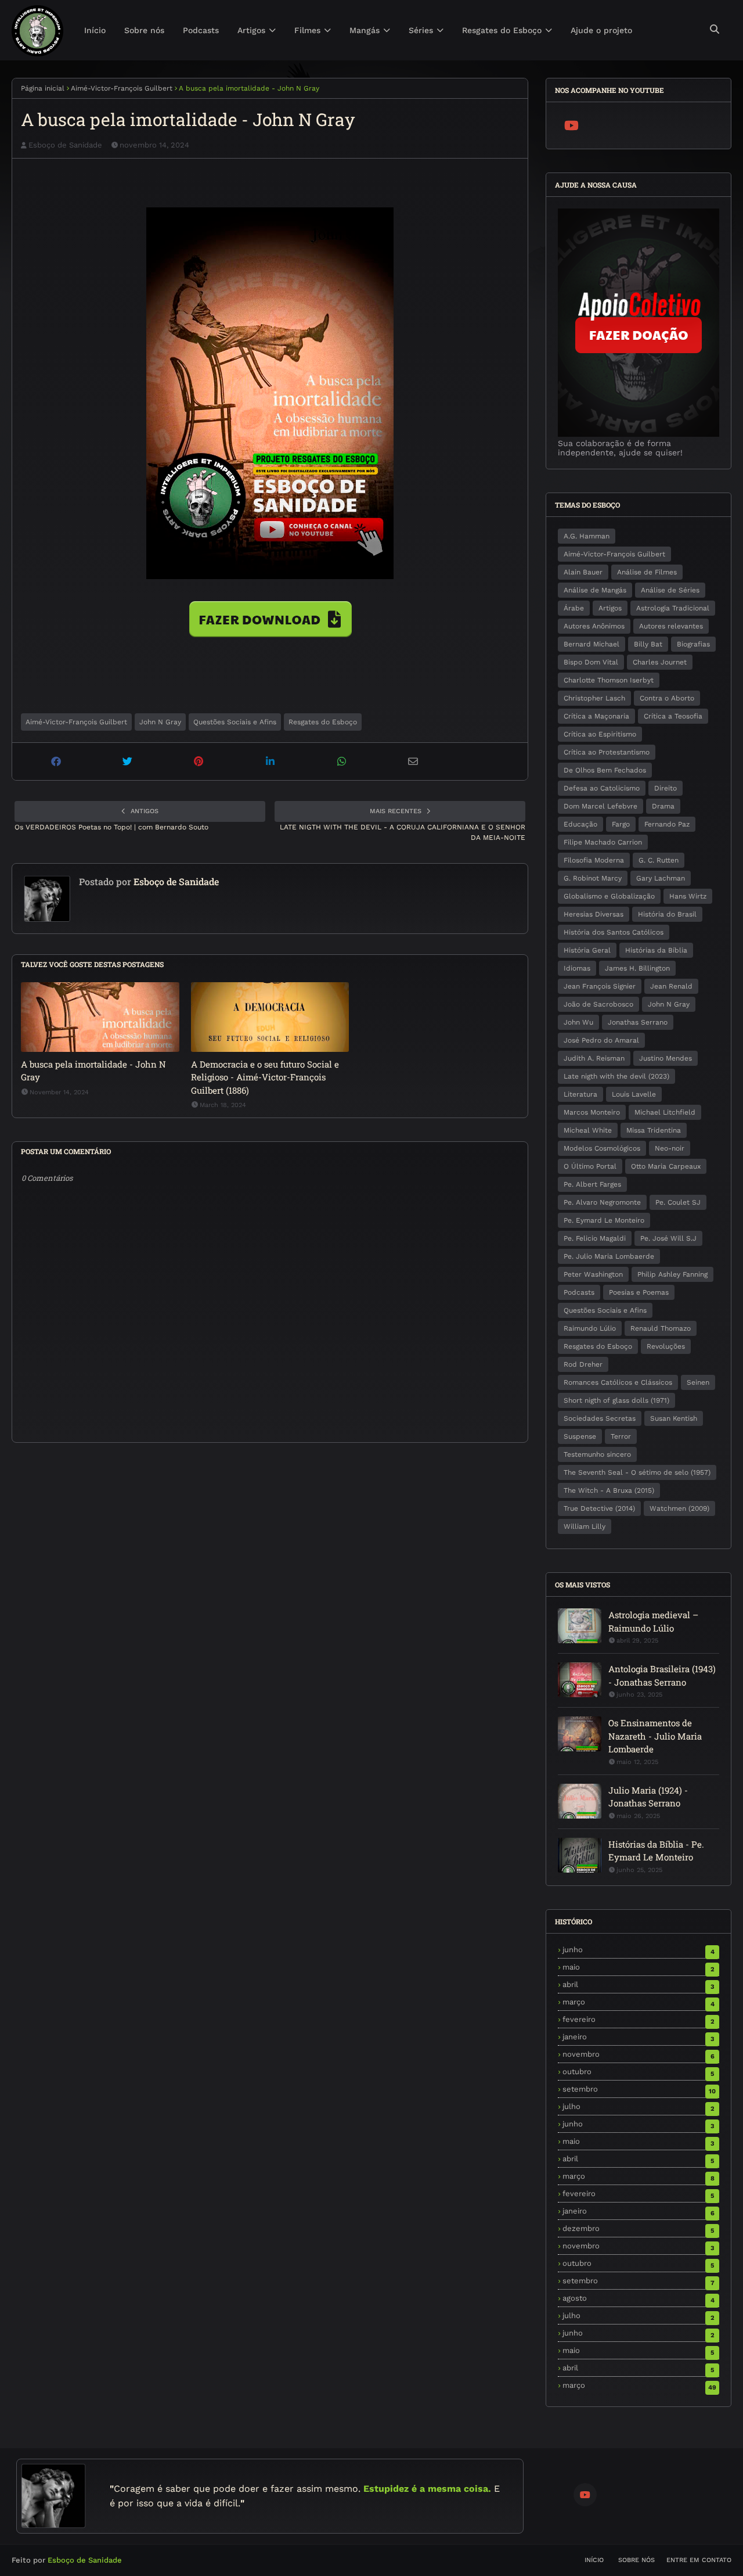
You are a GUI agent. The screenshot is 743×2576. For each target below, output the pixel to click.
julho (639, 2106)
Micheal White (588, 1130)
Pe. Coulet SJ (678, 1202)
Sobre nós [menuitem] (144, 30)
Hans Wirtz (688, 896)
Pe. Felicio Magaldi (595, 1238)
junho (639, 1950)
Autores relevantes (671, 626)
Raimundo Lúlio (590, 1328)
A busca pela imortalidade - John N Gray (93, 1071)
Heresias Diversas (594, 914)
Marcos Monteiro (592, 1112)
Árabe (574, 608)
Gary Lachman (661, 878)
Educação (580, 824)
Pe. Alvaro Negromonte (602, 1202)
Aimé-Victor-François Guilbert (122, 88)
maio (639, 1967)
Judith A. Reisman (594, 1058)
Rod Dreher (583, 1364)
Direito (666, 788)
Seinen (698, 1382)
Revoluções (666, 1346)
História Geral (587, 950)
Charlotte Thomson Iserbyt (609, 680)
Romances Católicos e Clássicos (618, 1382)
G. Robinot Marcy (593, 878)
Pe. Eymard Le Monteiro (604, 1220)
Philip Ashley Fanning (672, 1274)
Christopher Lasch (594, 698)
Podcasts (579, 1292)
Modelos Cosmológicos (602, 1148)
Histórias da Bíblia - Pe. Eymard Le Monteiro (656, 1851)
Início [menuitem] (95, 30)
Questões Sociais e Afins (235, 722)
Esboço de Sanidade (65, 145)
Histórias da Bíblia (656, 950)
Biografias (693, 644)
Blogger (176, 2560)
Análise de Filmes (647, 572)
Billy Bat (648, 644)
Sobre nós (636, 2560)
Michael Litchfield (665, 1112)
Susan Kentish (674, 1418)
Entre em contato (699, 2560)
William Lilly (585, 1526)
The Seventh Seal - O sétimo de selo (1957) (637, 1472)
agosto (639, 2298)
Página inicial (43, 88)
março (639, 2002)
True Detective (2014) (599, 1508)
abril (639, 1984)
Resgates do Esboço (323, 722)
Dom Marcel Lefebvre (600, 806)
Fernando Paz (667, 824)
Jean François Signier (600, 986)
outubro (638, 2072)
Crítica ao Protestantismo (607, 752)
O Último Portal (590, 1166)
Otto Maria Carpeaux (666, 1166)
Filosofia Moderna (594, 860)
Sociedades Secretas (600, 1418)
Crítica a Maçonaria (596, 716)
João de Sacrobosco (598, 1004)
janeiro (639, 2037)
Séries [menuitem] (421, 30)
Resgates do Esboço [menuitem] (502, 30)
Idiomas (577, 968)
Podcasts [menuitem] (201, 30)
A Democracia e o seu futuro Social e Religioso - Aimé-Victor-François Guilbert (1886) (265, 1077)
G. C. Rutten (659, 860)
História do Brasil (667, 914)
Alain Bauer (583, 572)
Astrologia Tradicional (673, 608)
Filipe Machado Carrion (603, 842)
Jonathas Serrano (638, 1022)
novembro (639, 2054)
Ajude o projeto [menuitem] (601, 30)
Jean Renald (671, 986)
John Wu (578, 1022)
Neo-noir (670, 1148)
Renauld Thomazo (661, 1328)
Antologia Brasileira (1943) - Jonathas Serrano (662, 1675)
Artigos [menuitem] (251, 30)
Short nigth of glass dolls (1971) (616, 1400)
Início (594, 2560)
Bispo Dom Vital (591, 662)
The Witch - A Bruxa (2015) (609, 1490)
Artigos (610, 608)
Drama (663, 806)
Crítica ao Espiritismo (600, 734)
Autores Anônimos (594, 626)
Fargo (621, 824)
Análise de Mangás (595, 590)
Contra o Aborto (667, 698)
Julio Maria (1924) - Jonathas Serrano (648, 1797)
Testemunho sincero (597, 1454)
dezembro (638, 2228)
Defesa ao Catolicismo (602, 788)
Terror (621, 1436)
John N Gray (160, 722)
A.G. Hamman (587, 536)
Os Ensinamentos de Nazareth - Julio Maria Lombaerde (655, 1736)
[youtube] (572, 125)
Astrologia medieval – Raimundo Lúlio (653, 1621)
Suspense (580, 1436)
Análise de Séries (670, 590)
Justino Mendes (666, 1058)
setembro (639, 2089)
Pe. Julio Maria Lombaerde (609, 1256)
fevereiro (639, 2019)
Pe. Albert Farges (592, 1184)
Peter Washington (593, 1274)
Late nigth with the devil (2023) (616, 1076)
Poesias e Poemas (639, 1292)
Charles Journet (660, 662)
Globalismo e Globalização (609, 896)
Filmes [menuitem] (307, 30)
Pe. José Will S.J (668, 1238)
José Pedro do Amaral (601, 1040)
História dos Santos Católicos (614, 932)
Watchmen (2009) (679, 1508)
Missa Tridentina (654, 1130)
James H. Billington (637, 968)
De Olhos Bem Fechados (605, 770)
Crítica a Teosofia (673, 716)
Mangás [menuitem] (365, 30)
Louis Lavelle (634, 1094)
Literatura (580, 1094)
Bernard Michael (591, 644)
